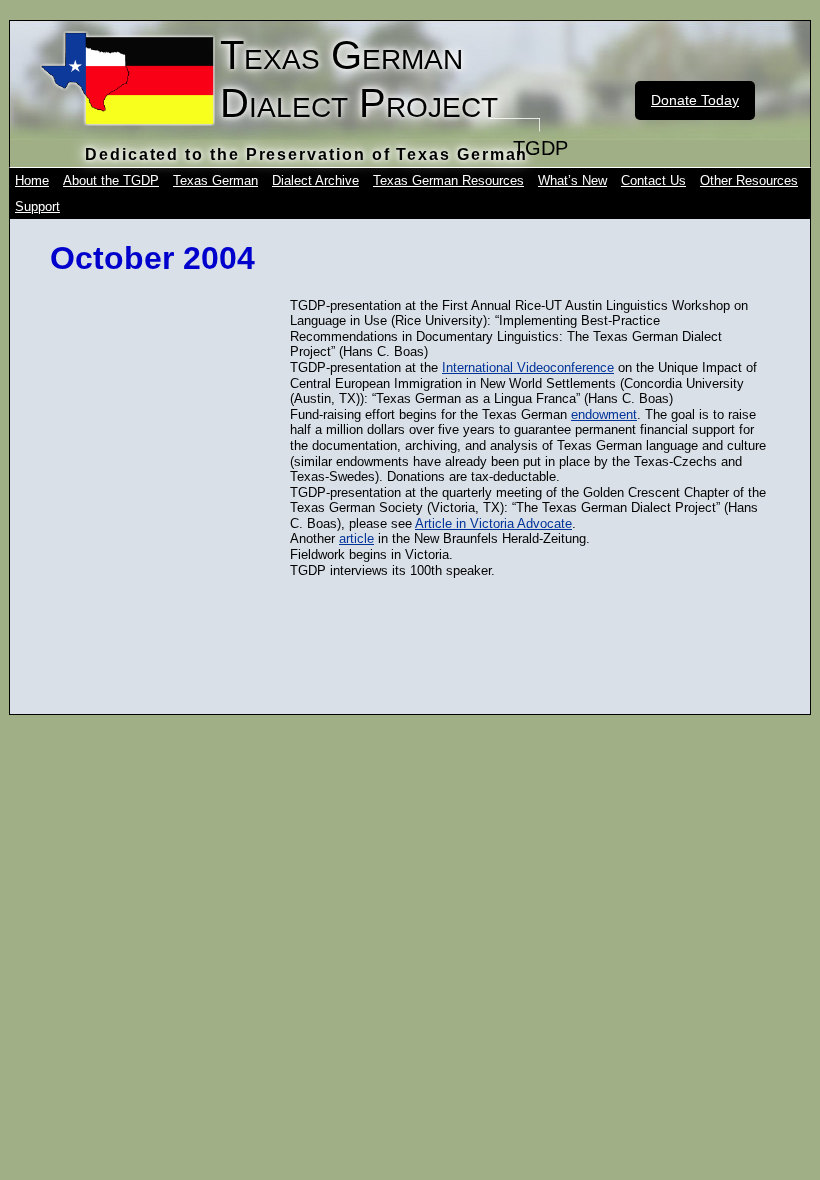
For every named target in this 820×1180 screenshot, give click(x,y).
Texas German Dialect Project (359, 79)
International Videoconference (528, 367)
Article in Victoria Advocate (493, 523)
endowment (604, 414)
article (356, 538)
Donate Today (695, 100)
